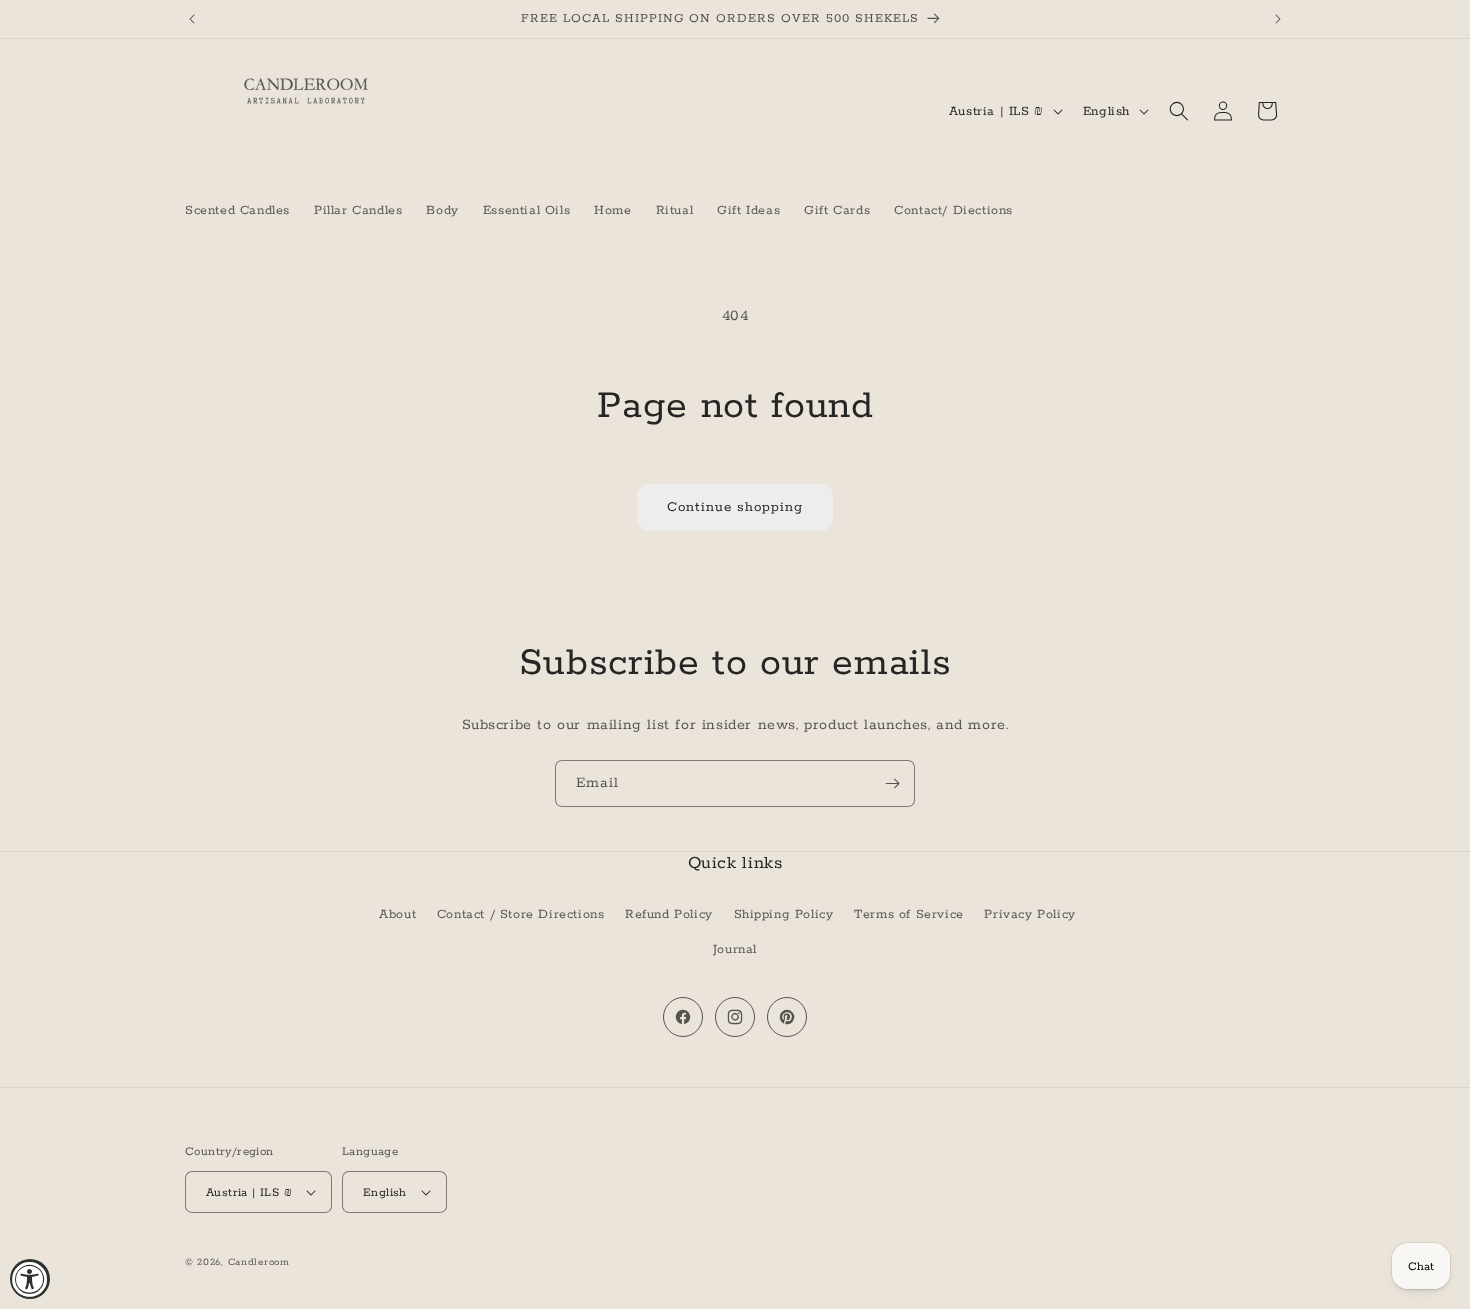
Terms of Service (909, 914)
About (397, 914)
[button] (1179, 111)
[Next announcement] (1278, 19)
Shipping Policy (784, 914)
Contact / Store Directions (521, 914)
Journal (735, 949)
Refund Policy (669, 914)
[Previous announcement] (192, 19)
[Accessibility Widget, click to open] (30, 1279)
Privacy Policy (1029, 914)
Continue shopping (735, 507)
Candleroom (259, 1262)
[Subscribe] (892, 783)
